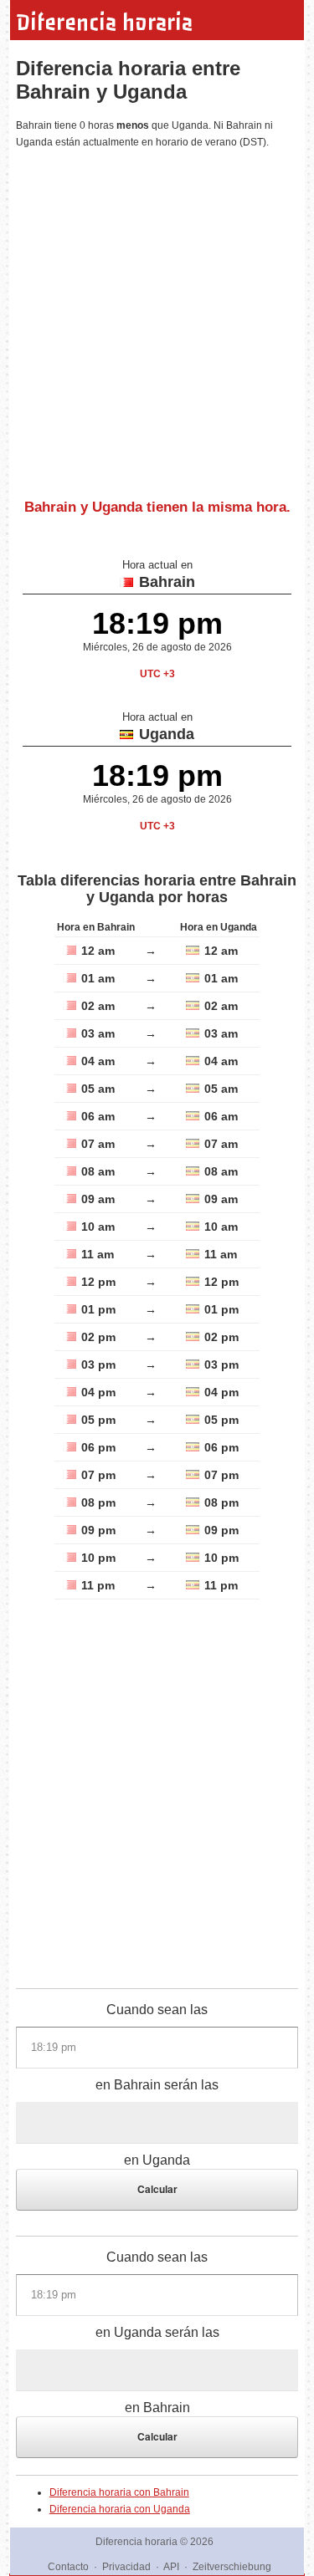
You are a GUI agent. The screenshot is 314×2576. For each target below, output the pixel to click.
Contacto (68, 2567)
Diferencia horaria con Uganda (120, 2509)
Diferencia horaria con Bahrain (119, 2492)
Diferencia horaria (104, 23)
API (171, 2567)
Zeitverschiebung (232, 2567)
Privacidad (126, 2567)
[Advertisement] (157, 317)
